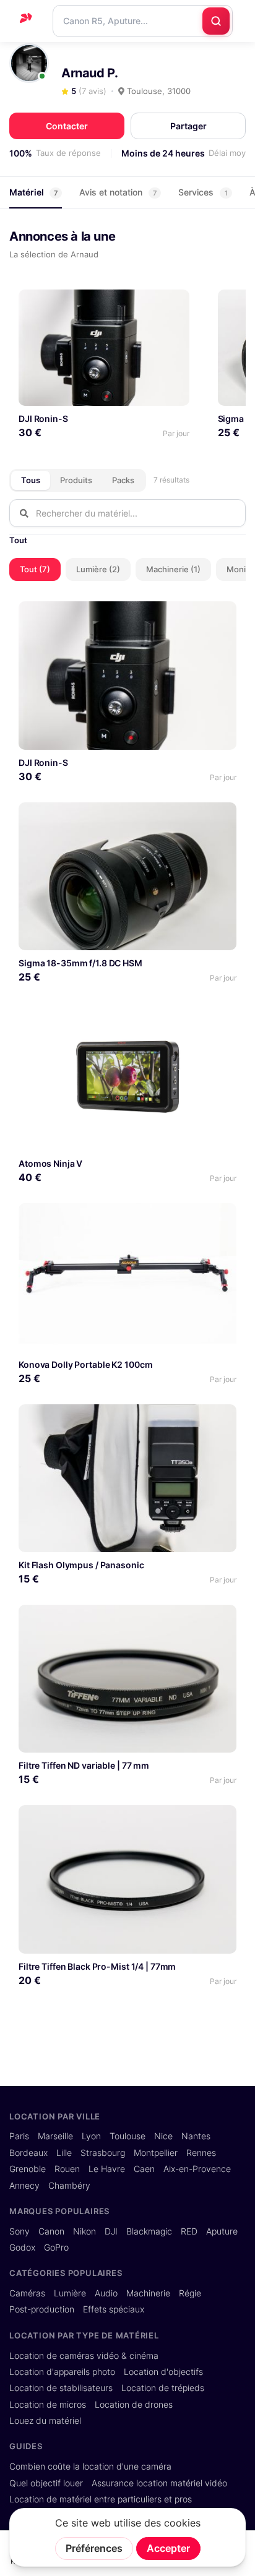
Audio (106, 2293)
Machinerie (148, 2293)
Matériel (33, 192)
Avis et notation (118, 192)
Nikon (84, 2231)
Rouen (67, 2169)
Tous (31, 480)
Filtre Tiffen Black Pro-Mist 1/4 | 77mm (97, 1966)
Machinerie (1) (173, 569)
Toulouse (127, 2136)
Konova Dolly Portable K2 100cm (85, 1364)
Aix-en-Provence (197, 2169)
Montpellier (156, 2153)
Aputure (222, 2231)
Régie (190, 2293)
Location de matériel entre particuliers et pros (101, 2499)
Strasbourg (103, 2153)
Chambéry (69, 2186)
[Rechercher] (216, 21)
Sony (19, 2231)
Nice (163, 2136)
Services (203, 192)
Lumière (70, 2293)
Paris (19, 2136)
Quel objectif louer (46, 2483)
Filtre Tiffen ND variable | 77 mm (84, 1765)
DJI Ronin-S (43, 419)
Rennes (201, 2153)
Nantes (196, 2136)
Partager (188, 126)
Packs (123, 480)
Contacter (67, 126)
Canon (51, 2231)
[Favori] (175, 304)
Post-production (42, 2309)
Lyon (91, 2136)
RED (189, 2231)
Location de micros (48, 2405)
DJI (111, 2231)
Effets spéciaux (114, 2309)
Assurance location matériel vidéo (159, 2483)
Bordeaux (28, 2153)
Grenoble (28, 2169)
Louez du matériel (45, 2421)
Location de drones (134, 2405)
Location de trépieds (163, 2388)
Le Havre (107, 2169)
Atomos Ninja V (50, 1163)
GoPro (56, 2248)
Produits (76, 480)
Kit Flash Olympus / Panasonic (81, 1565)
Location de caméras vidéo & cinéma (84, 2356)
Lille (64, 2153)
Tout (18, 540)
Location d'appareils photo (62, 2372)
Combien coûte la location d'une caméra (90, 2467)
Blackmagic (149, 2231)
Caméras (27, 2293)
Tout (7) (35, 569)
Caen (144, 2169)
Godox (22, 2248)
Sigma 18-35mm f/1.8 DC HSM (80, 963)
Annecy (24, 2186)
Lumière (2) (98, 569)
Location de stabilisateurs (61, 2388)
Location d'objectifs (163, 2372)
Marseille (55, 2136)
